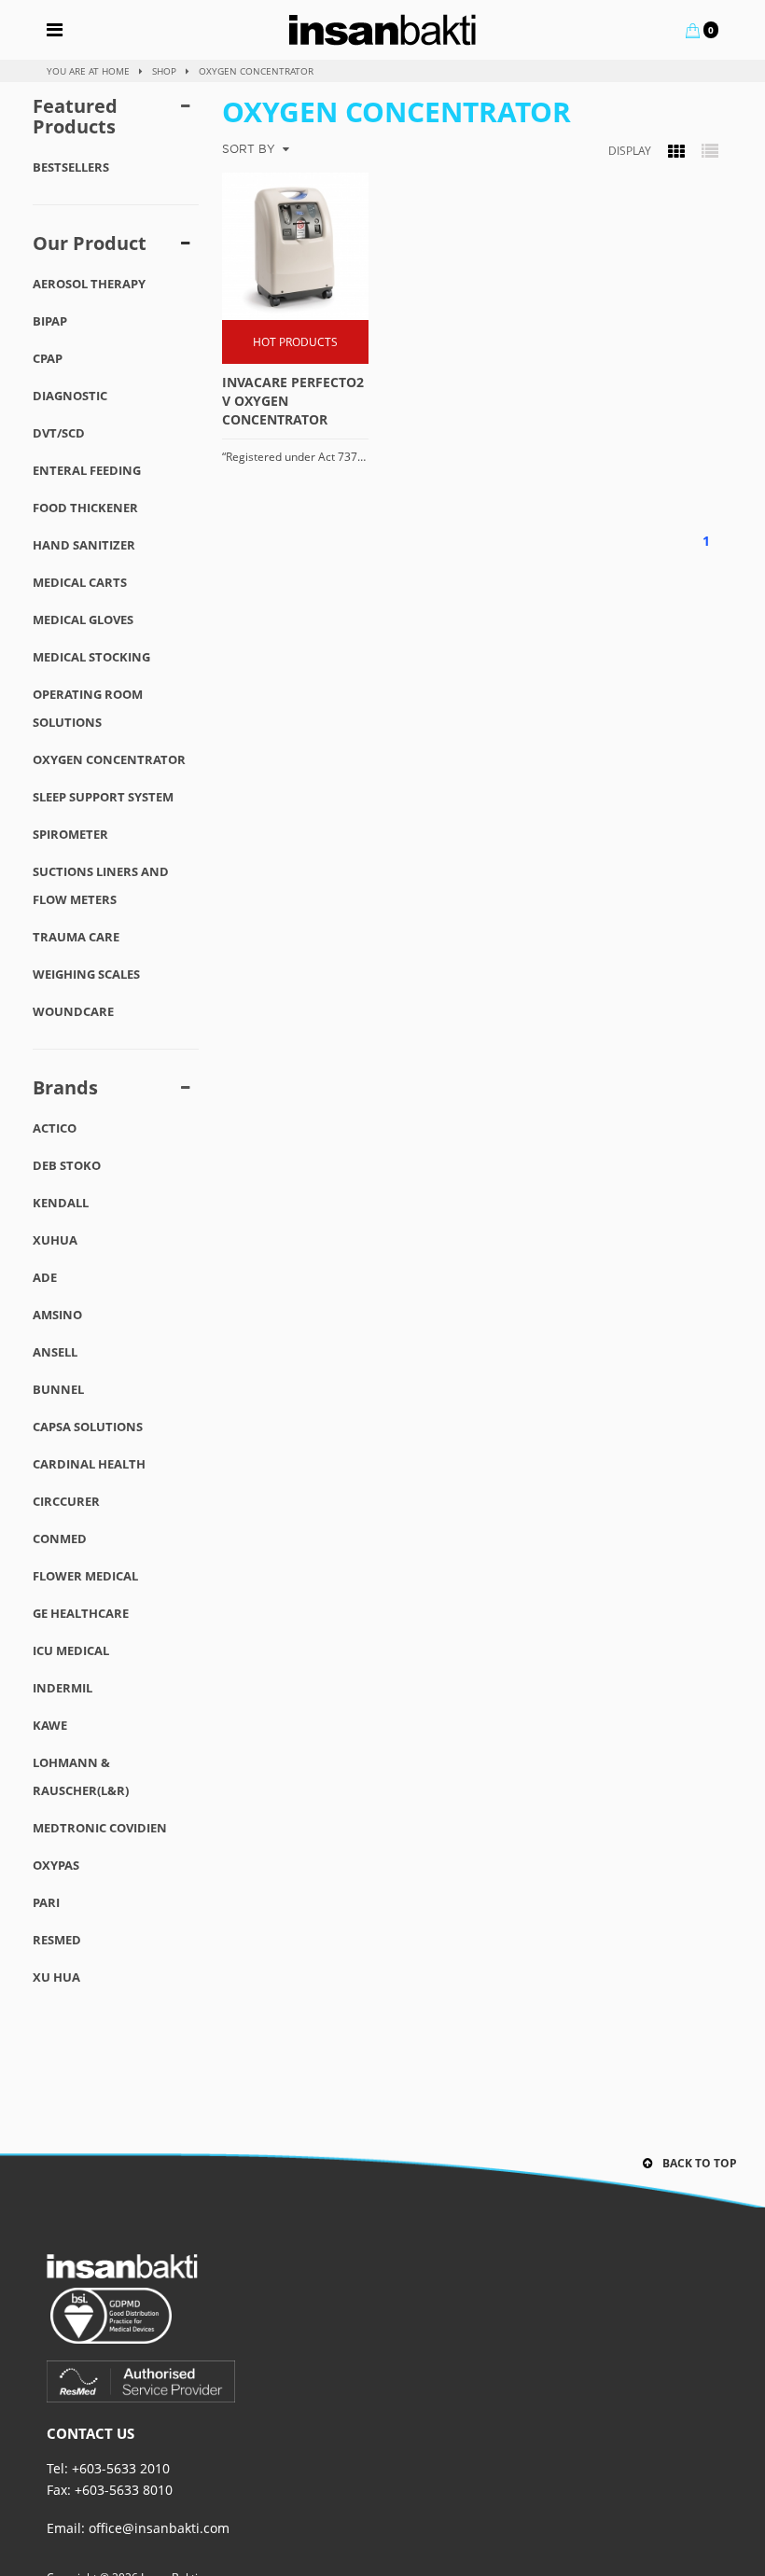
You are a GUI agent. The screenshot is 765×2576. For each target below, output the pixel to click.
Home (116, 71)
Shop (164, 71)
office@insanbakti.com (159, 2528)
